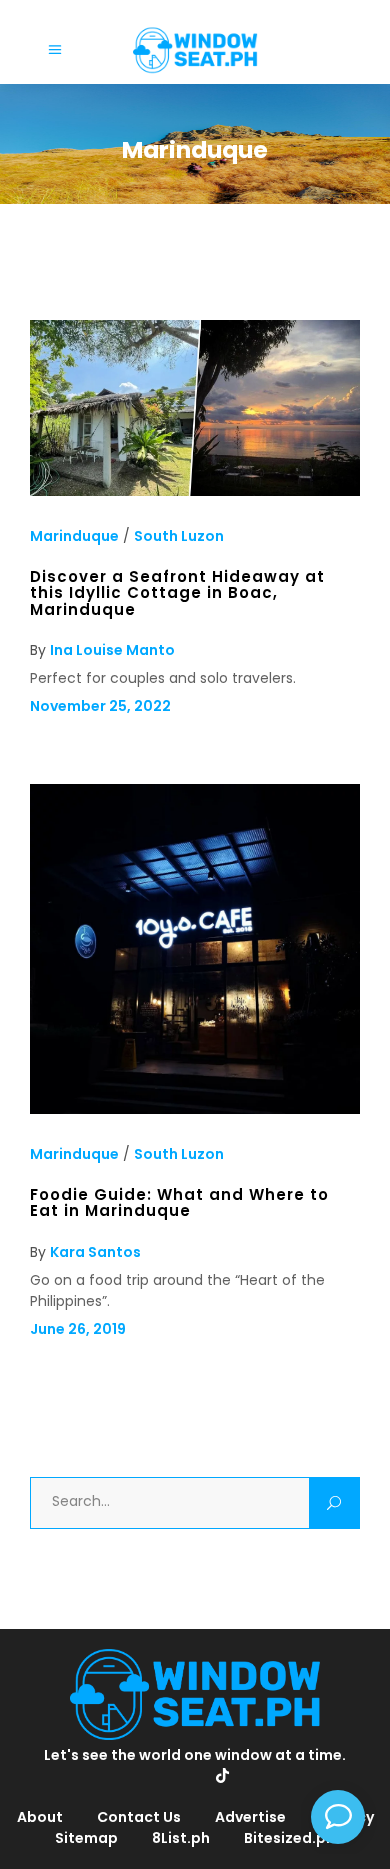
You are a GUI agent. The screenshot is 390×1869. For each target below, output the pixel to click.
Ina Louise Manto (112, 650)
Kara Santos (95, 1252)
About (40, 1817)
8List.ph (181, 1838)
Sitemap (86, 1838)
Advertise (250, 1817)
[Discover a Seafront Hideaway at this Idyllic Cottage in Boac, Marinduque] (195, 491)
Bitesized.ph (289, 1838)
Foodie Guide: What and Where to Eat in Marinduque (179, 1202)
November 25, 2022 (100, 706)
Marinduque (74, 536)
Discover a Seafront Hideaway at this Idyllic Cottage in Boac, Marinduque (177, 593)
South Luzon (179, 536)
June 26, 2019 (78, 1329)
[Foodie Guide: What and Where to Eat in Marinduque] (195, 1109)
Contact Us (139, 1817)
